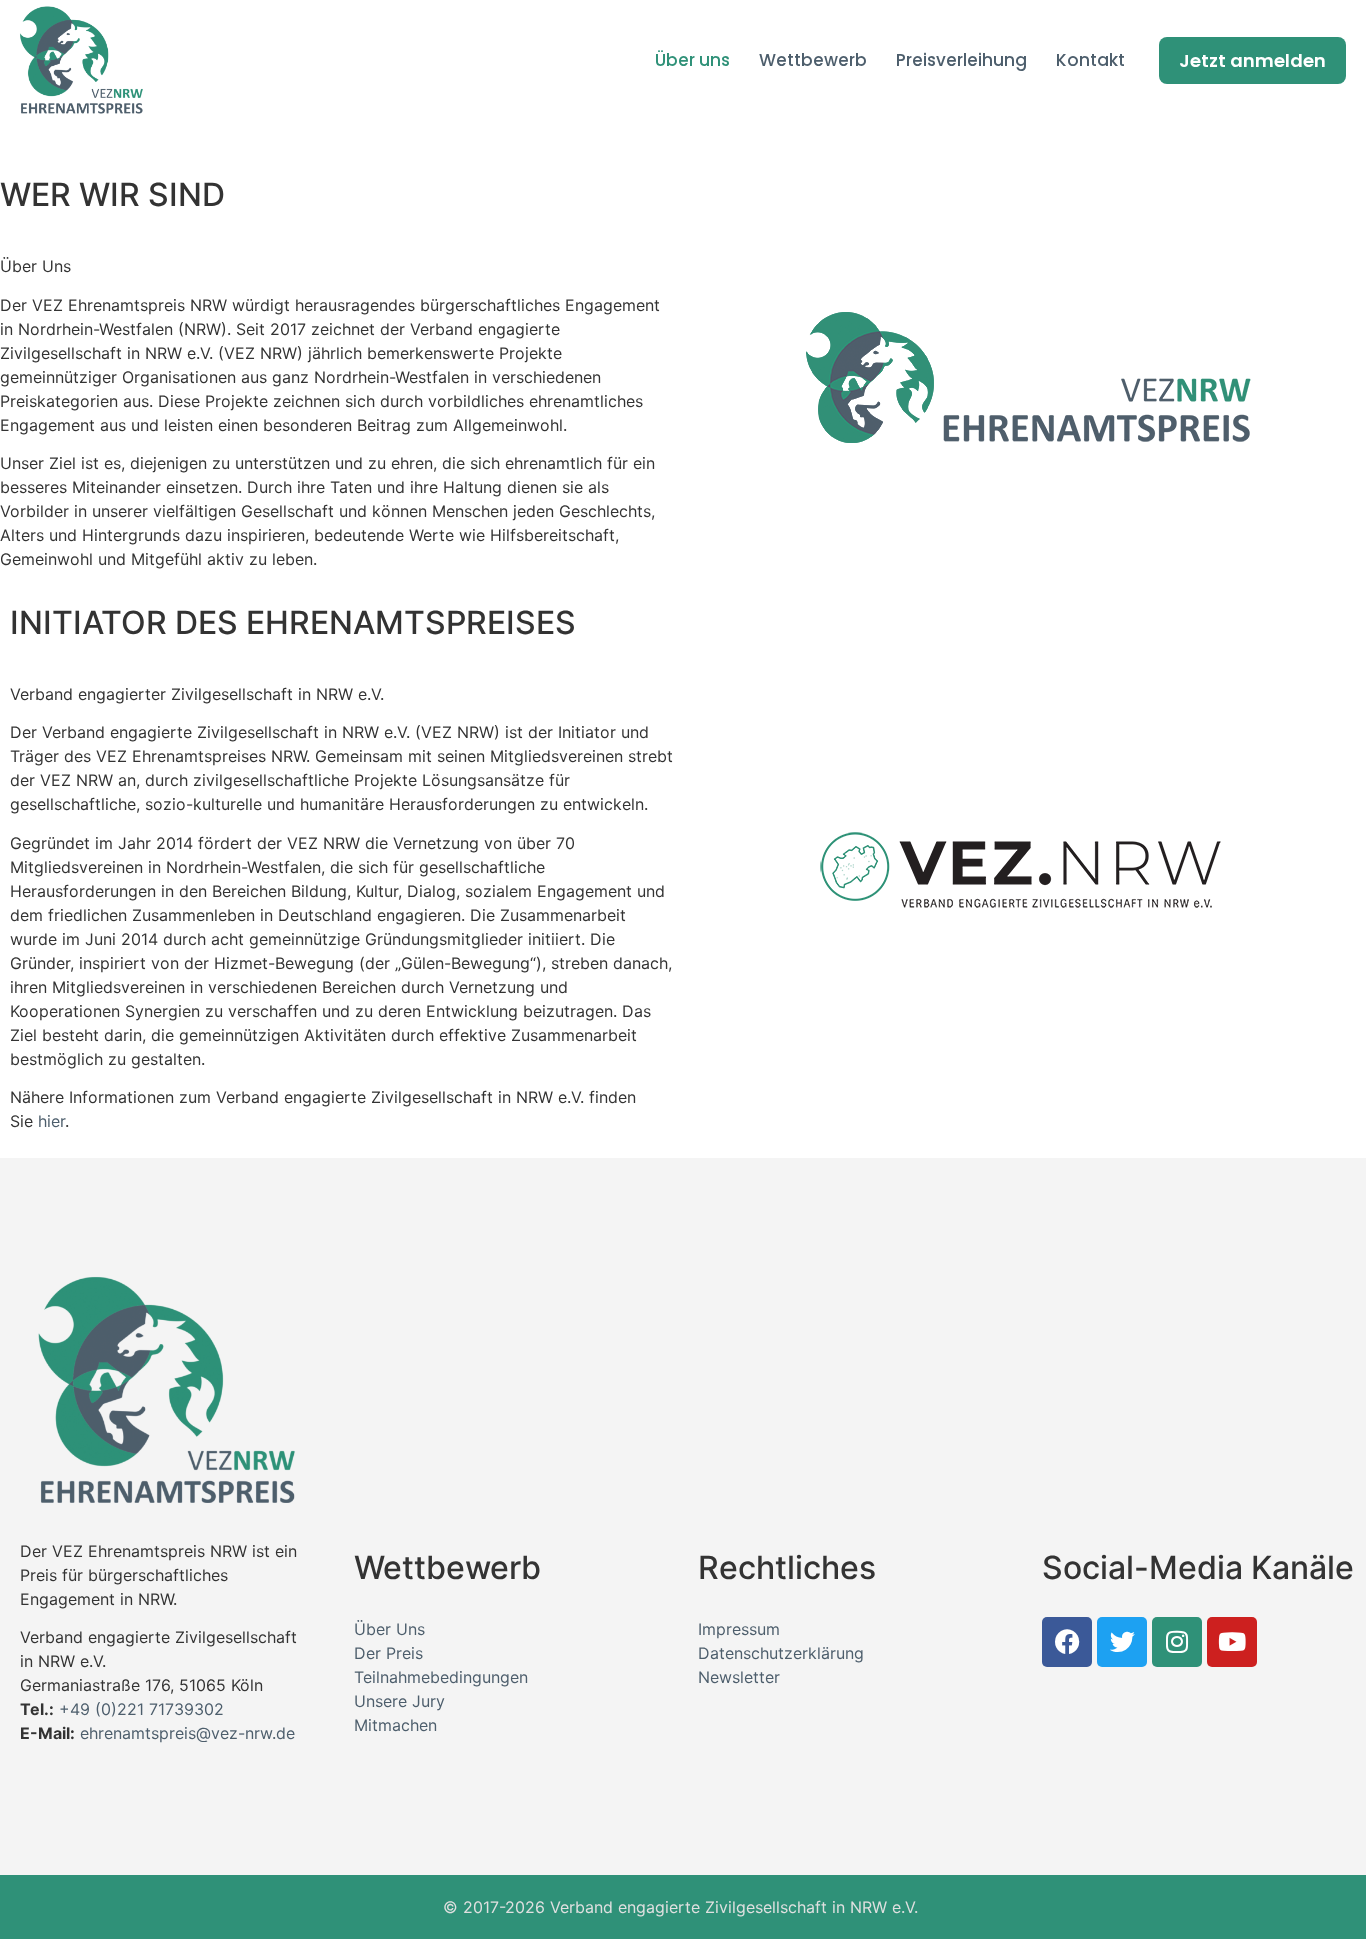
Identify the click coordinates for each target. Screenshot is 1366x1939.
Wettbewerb (813, 60)
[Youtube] (1232, 1642)
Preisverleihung (961, 60)
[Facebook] (1067, 1642)
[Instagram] (1177, 1642)
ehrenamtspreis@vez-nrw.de (187, 1733)
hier (51, 1121)
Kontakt (1090, 60)
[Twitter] (1122, 1642)
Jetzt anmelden (1252, 60)
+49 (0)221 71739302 (141, 1709)
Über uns (692, 60)
